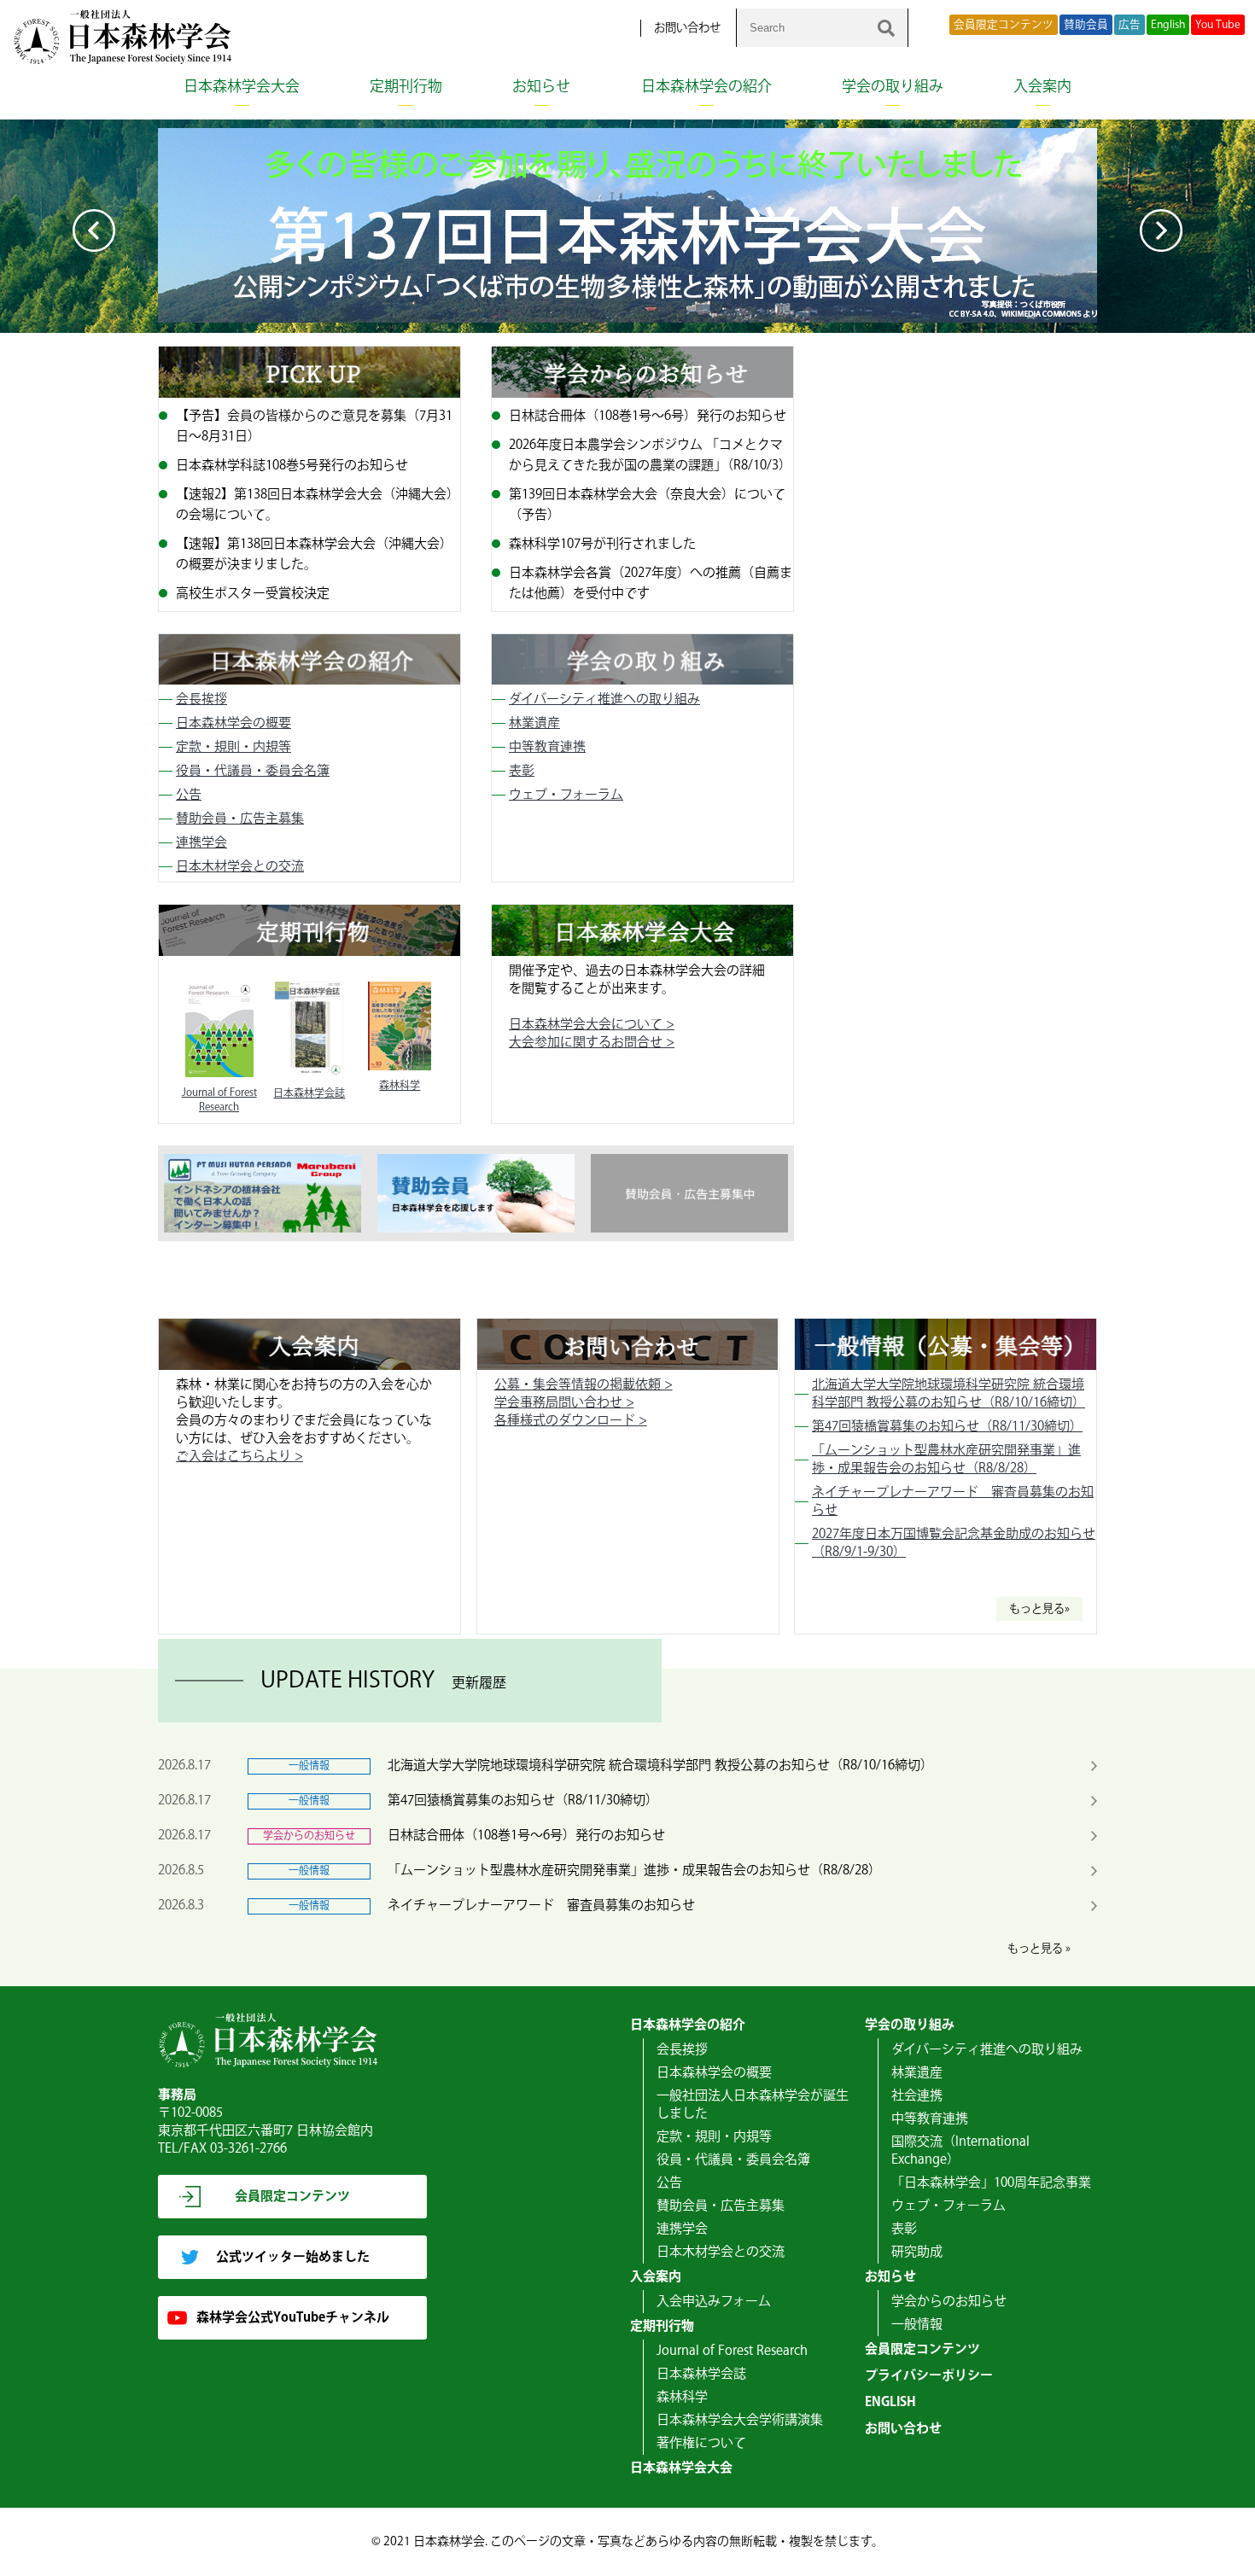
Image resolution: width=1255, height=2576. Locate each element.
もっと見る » (1039, 1949)
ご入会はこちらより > (239, 1457)
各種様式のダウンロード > (571, 1421)
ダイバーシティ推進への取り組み (604, 699)
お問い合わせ (687, 28)
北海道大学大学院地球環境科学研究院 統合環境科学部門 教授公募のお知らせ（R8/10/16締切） (949, 1394)
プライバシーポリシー (929, 2376)
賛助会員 (1086, 25)
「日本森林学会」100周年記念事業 (991, 2183)
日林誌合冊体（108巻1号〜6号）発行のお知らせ (648, 416)
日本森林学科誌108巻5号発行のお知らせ (292, 466)
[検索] (886, 28)
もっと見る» (1039, 1609)
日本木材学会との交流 (240, 867)
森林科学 (682, 2397)
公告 (189, 795)
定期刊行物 (406, 87)
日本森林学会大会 (242, 87)
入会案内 (1042, 87)
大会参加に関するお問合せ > (592, 1043)
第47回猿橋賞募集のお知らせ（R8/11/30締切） (947, 1427)
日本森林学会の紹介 (706, 87)
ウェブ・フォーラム (566, 795)
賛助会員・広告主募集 (240, 819)
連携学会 (201, 843)
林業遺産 (534, 723)
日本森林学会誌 (701, 2374)
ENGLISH (890, 2402)
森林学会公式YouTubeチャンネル (293, 2318)
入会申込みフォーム (714, 2302)
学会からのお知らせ (949, 2302)
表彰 (522, 771)
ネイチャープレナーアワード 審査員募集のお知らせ (541, 1906)
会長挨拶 (201, 699)
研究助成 (917, 2252)
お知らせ (541, 87)
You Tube (1218, 25)
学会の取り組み (893, 87)
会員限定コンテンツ (1004, 25)
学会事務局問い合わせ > (564, 1403)
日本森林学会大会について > (592, 1025)
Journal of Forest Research (732, 2351)
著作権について (701, 2443)
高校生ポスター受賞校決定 (253, 594)
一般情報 (917, 2325)
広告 (1129, 25)
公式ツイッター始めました (293, 2257)
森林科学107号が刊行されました (602, 544)
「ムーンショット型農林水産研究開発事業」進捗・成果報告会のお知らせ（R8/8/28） (946, 1460)
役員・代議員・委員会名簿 (253, 771)
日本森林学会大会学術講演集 (740, 2420)
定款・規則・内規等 (233, 747)
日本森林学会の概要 (233, 723)
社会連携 (917, 2096)
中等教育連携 (547, 747)
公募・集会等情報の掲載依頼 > (584, 1385)
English (1168, 25)
